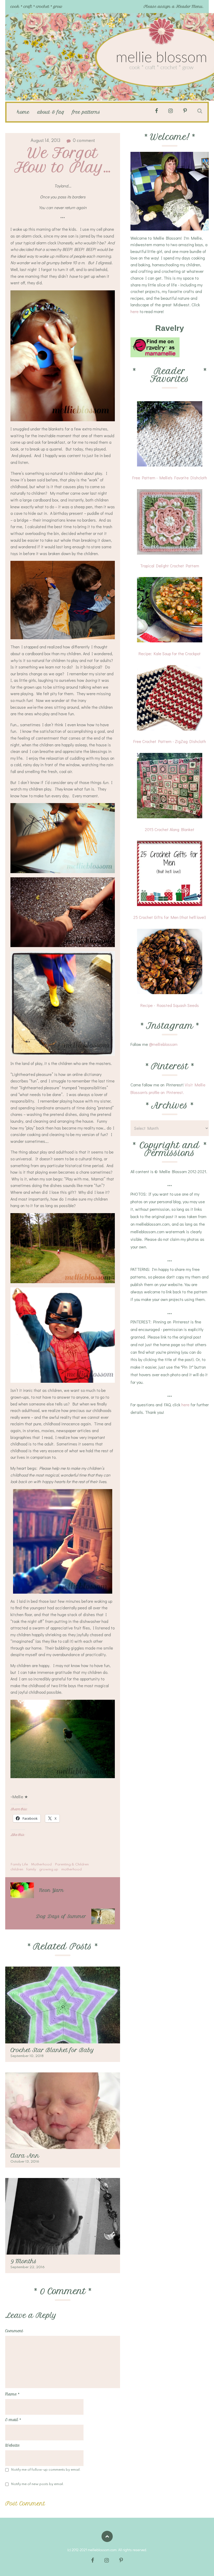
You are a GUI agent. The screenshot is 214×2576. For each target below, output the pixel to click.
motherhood (72, 1869)
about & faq (51, 112)
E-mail (13, 2420)
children (17, 1869)
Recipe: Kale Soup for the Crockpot (170, 653)
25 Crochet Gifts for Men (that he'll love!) (170, 917)
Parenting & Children (72, 1865)
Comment (14, 2331)
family (31, 1869)
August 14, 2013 (45, 141)
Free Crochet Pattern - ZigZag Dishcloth (170, 741)
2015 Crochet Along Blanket (170, 829)
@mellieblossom (163, 1044)
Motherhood (41, 1865)
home (23, 112)
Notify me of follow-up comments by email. (46, 2470)
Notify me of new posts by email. (38, 2484)
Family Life (19, 1865)
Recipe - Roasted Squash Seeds (170, 1005)
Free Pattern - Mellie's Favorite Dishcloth (170, 478)
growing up (49, 1869)
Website (12, 2445)
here (135, 311)
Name (12, 2394)
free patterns (86, 112)
